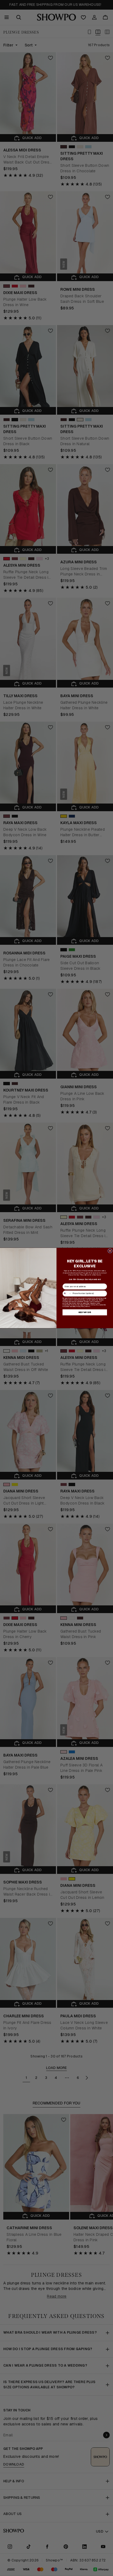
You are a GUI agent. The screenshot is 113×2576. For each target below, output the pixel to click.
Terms (88, 1306)
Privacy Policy (80, 1306)
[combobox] (67, 1293)
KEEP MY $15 (85, 1312)
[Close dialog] (110, 1251)
